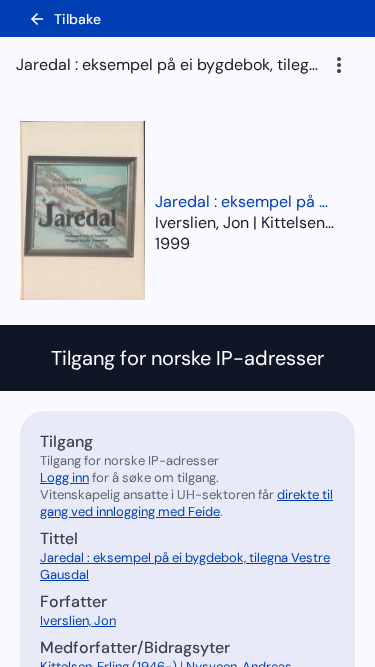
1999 (172, 243)
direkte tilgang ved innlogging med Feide (186, 503)
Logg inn (64, 477)
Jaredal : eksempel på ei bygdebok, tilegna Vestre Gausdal (245, 201)
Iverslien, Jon (78, 620)
